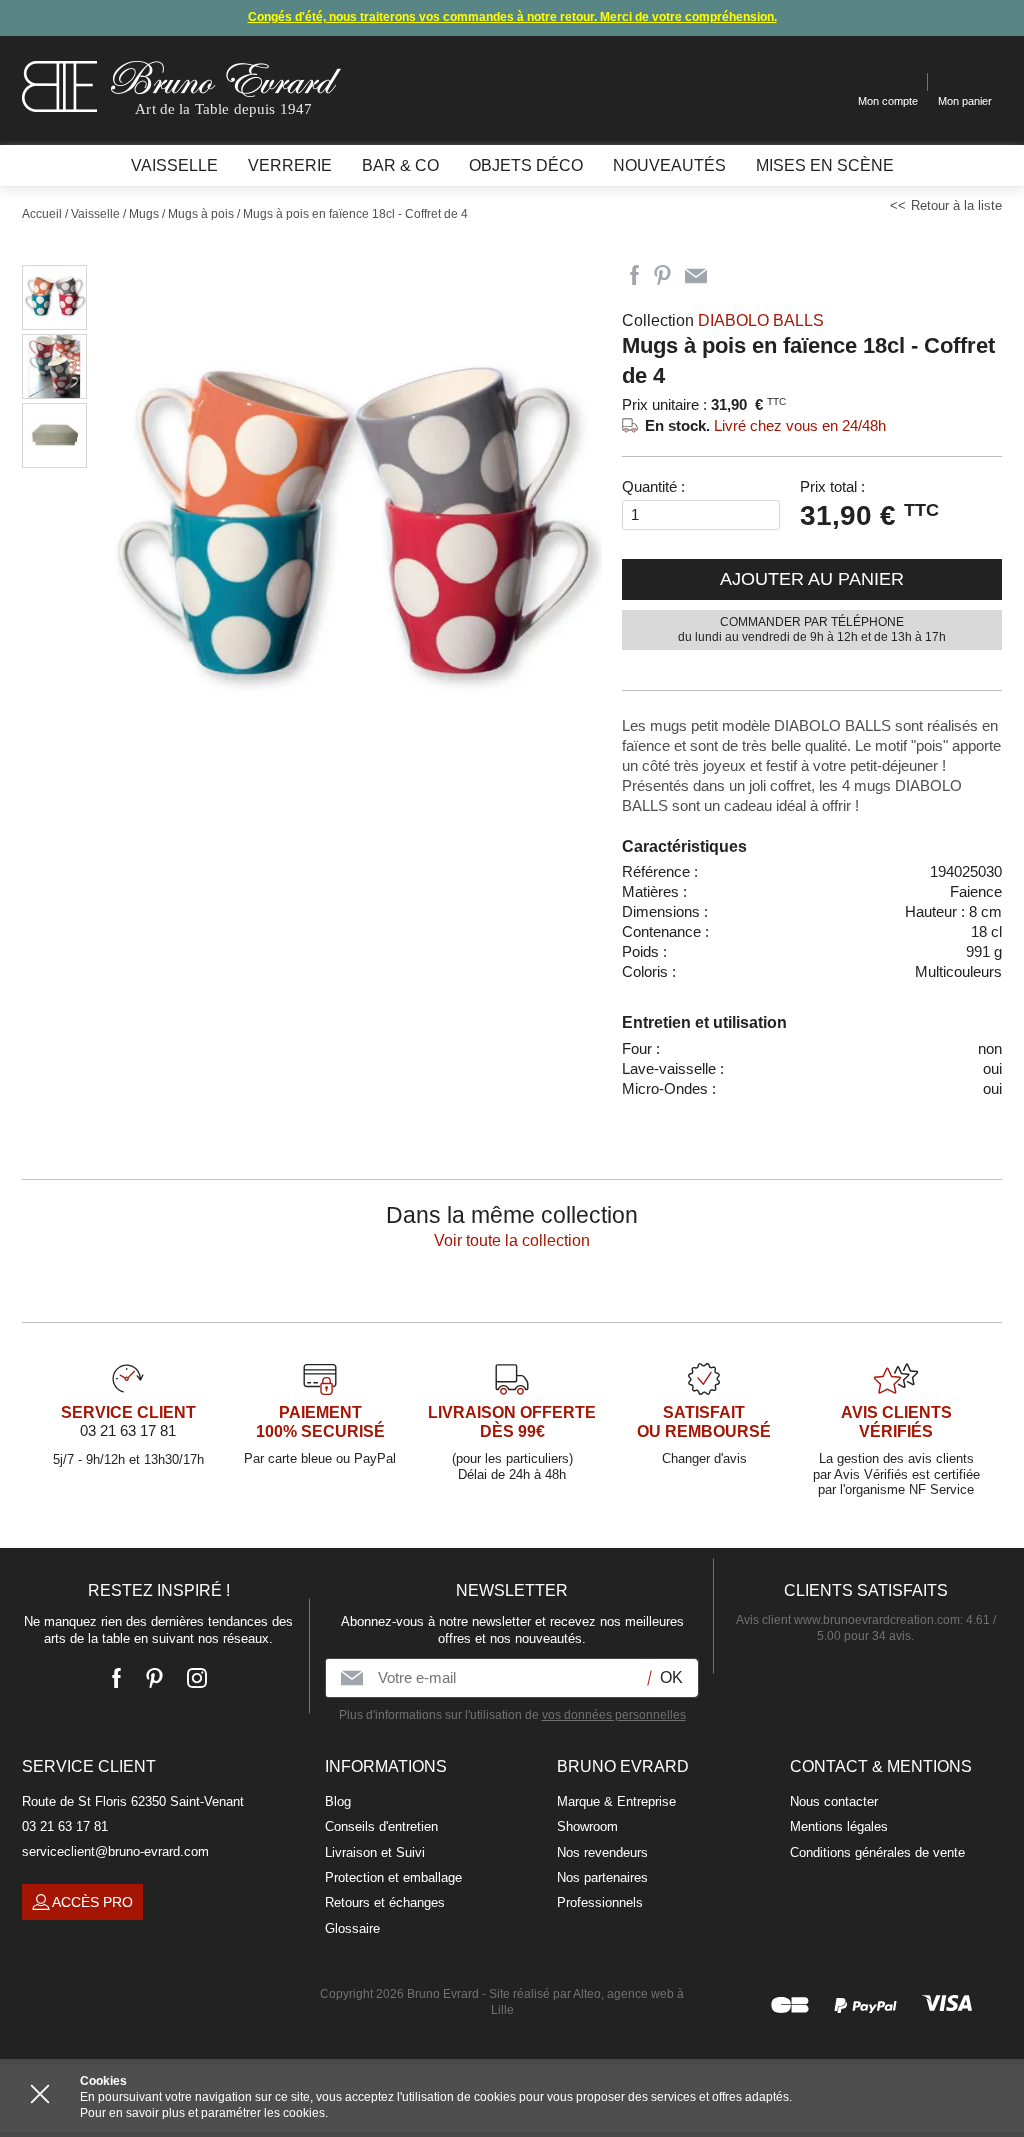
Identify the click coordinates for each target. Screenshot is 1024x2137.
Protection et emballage (393, 1877)
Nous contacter (834, 1801)
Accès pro (92, 1902)
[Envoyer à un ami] (696, 276)
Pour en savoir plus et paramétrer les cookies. (204, 2113)
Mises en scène (825, 165)
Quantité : (653, 486)
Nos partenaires (602, 1877)
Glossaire (352, 1928)
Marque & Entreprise (616, 1801)
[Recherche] (827, 82)
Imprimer (732, 276)
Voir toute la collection (512, 1240)
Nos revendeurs (602, 1852)
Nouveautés (669, 165)
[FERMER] (40, 2094)
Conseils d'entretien (381, 1826)
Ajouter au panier (812, 579)
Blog (338, 1801)
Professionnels (600, 1902)
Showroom (587, 1826)
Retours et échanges (385, 1902)
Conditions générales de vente (877, 1852)
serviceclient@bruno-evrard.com (115, 1851)
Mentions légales (839, 1826)
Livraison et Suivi (375, 1852)
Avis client (848, 1620)
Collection (723, 320)
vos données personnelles (614, 1715)
